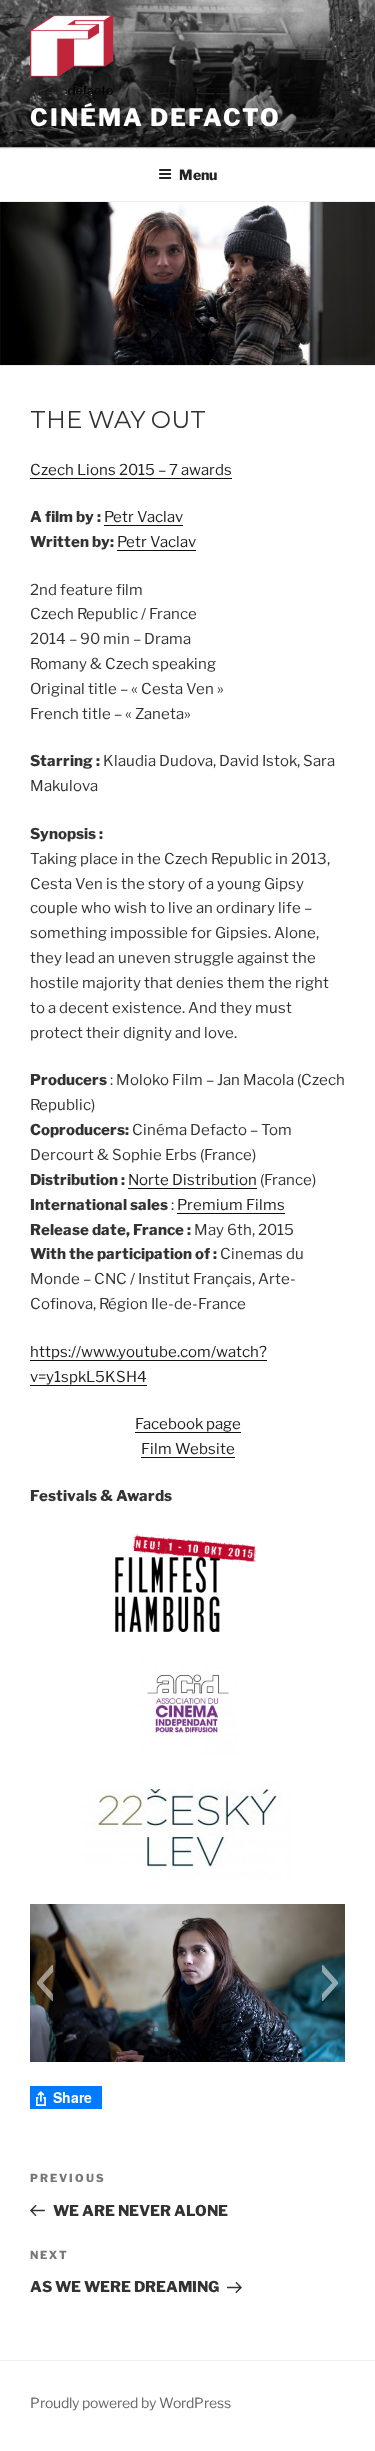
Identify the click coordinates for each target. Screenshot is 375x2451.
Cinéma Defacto (155, 117)
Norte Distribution (192, 1180)
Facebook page (188, 1424)
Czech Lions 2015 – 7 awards (131, 470)
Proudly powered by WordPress (130, 2402)
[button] (44, 1983)
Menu (198, 174)
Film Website (188, 1449)
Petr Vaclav (143, 517)
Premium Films (231, 1205)
